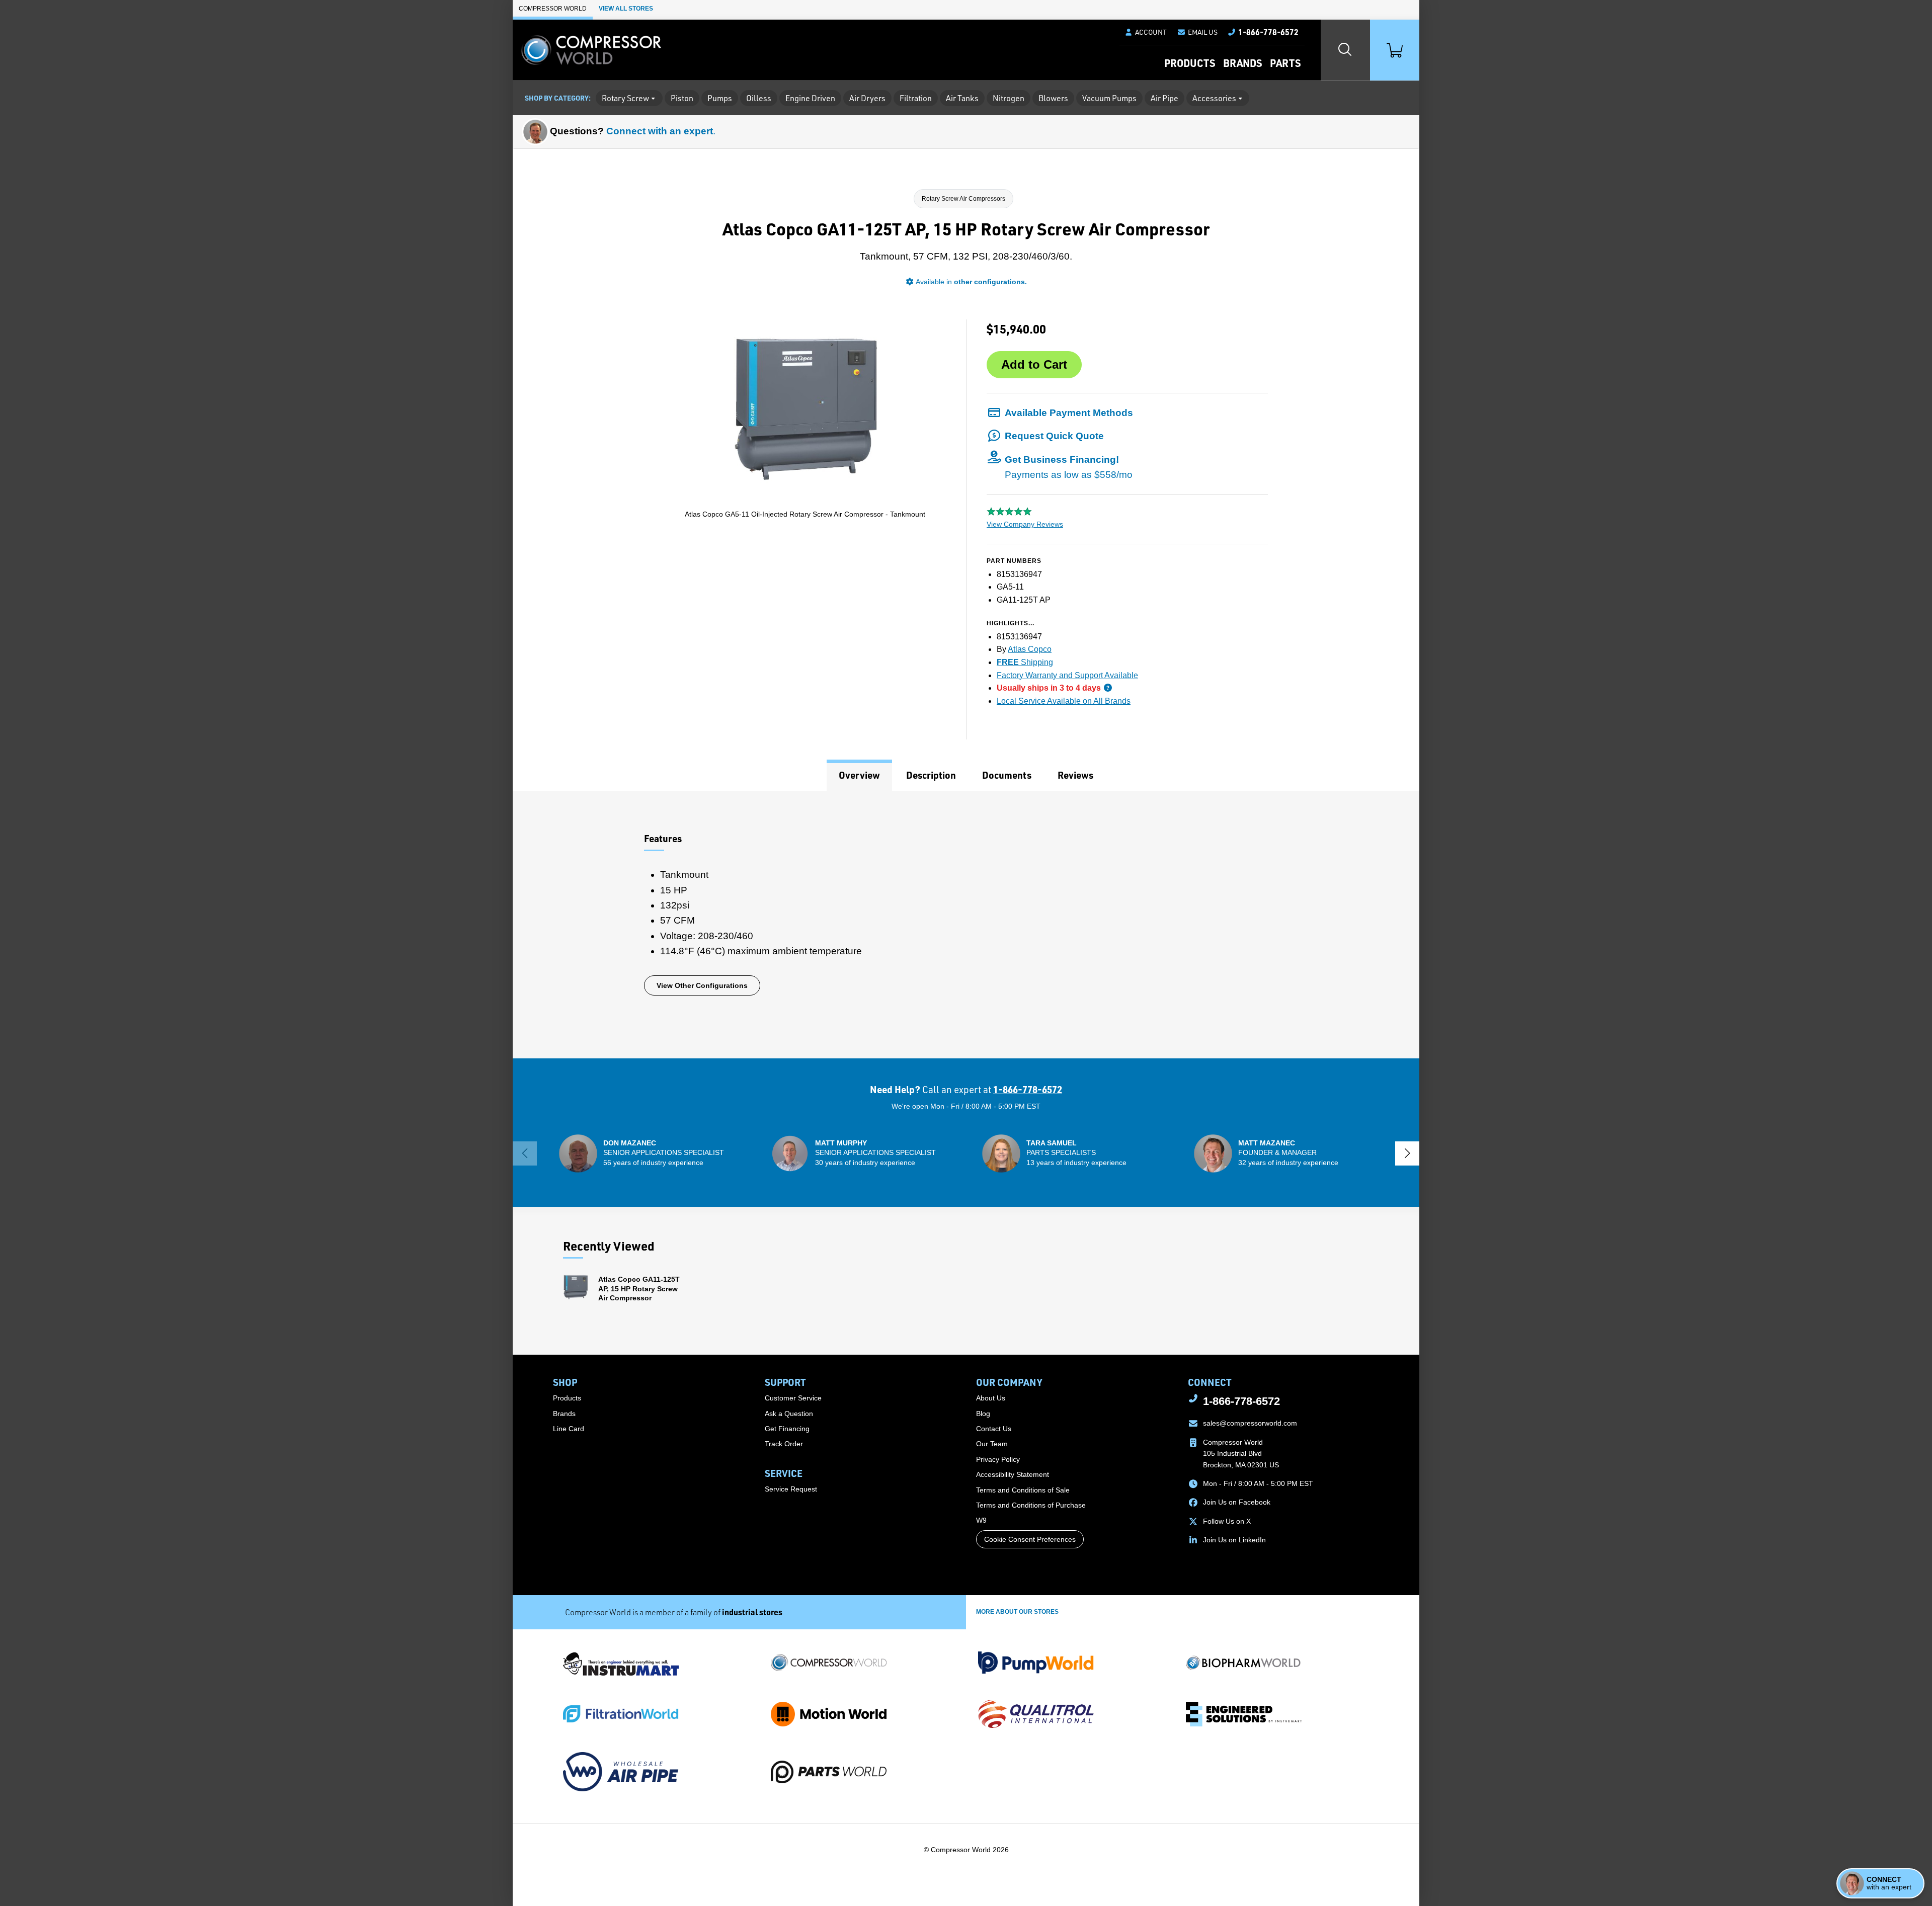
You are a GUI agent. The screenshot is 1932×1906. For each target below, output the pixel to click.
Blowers (1053, 98)
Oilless (759, 98)
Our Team (992, 1444)
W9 (981, 1520)
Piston (682, 98)
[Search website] (1345, 50)
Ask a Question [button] (789, 1414)
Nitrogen (1009, 98)
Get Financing (787, 1429)
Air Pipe (1164, 98)
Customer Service (793, 1398)
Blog (983, 1414)
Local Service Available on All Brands (1064, 701)
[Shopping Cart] (1395, 50)
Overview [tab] (859, 775)
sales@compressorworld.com (1250, 1423)
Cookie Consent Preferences (1030, 1539)
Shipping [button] (1025, 662)
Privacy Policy (998, 1459)
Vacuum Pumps (1109, 98)
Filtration (916, 98)
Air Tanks (962, 98)
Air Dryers (867, 98)
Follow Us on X (1227, 1521)
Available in (971, 282)
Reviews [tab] (1075, 775)
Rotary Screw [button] (625, 98)
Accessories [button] (1214, 98)
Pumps (720, 98)
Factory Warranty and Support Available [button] (1067, 675)
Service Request (791, 1489)
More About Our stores (1017, 1612)
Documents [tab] (1007, 775)
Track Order (784, 1444)
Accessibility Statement (1013, 1474)
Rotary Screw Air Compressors (963, 199)
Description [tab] (931, 775)
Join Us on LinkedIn (1234, 1540)
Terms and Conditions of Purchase (1031, 1505)
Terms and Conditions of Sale (1023, 1490)
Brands (1242, 63)
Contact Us (994, 1429)
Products (1190, 63)
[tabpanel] (966, 925)
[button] (1197, 32)
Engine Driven (810, 98)
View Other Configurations (702, 985)
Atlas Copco (1030, 649)
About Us (991, 1398)
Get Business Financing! (1069, 467)
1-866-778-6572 (1028, 1089)
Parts (1285, 63)
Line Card (569, 1429)
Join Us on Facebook (1237, 1502)
